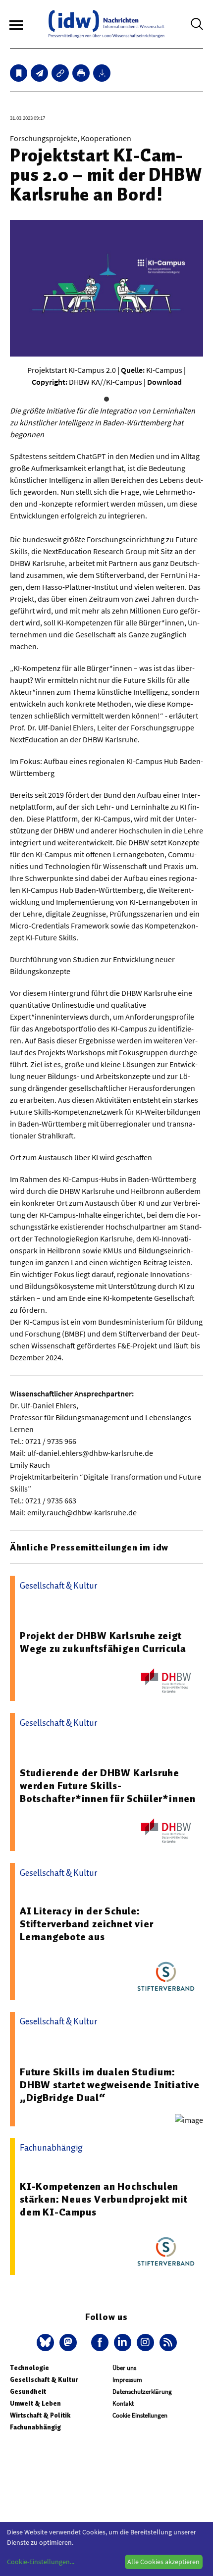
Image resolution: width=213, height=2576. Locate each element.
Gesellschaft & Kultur (44, 2380)
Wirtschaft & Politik (40, 2415)
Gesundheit (28, 2392)
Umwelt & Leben (35, 2403)
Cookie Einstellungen (140, 2415)
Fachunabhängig (35, 2427)
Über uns (124, 2368)
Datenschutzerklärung (142, 2392)
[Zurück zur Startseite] (106, 24)
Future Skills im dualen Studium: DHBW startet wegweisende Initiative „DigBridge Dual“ (110, 2085)
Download (164, 382)
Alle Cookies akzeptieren (163, 2562)
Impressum (127, 2380)
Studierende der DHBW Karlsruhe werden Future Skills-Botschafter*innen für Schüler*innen (108, 1786)
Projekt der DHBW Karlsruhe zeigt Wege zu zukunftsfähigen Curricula (103, 1642)
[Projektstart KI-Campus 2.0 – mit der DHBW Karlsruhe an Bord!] (39, 73)
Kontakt (123, 2403)
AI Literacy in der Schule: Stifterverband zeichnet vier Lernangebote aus (86, 1924)
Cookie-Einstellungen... (41, 2562)
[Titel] (19, 73)
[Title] (60, 73)
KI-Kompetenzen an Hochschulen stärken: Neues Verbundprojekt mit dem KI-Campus (104, 2199)
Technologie (29, 2368)
